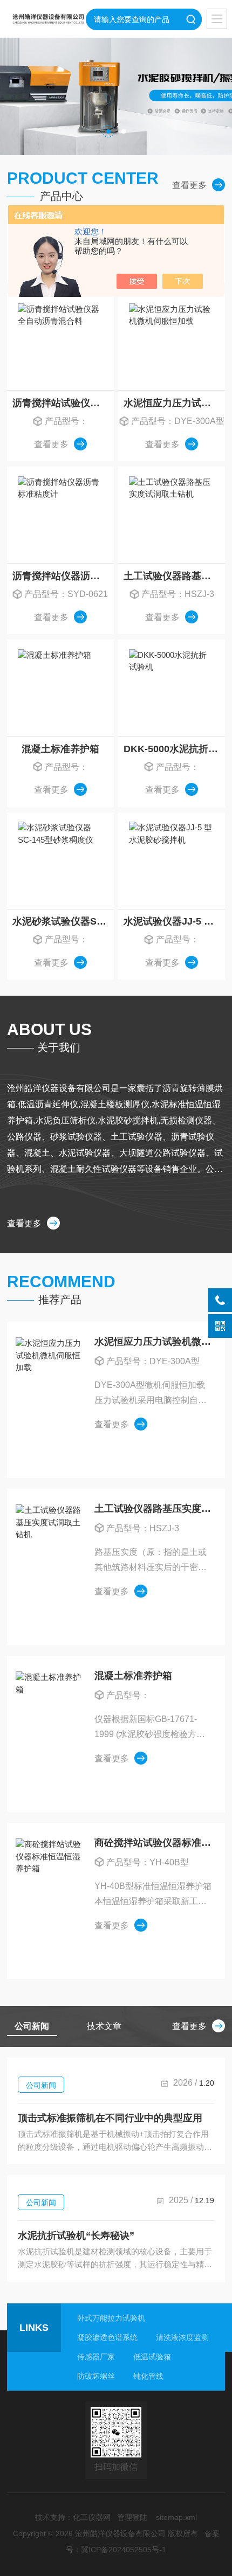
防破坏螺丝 (96, 2376)
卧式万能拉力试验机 (111, 2318)
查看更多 (189, 185)
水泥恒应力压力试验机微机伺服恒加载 (174, 403)
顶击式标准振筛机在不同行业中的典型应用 (110, 2118)
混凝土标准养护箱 (60, 749)
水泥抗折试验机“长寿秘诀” (76, 2235)
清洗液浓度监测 (182, 2337)
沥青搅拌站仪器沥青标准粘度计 (63, 576)
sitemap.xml (176, 2517)
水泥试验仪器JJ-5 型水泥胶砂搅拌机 (174, 921)
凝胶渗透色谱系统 (107, 2337)
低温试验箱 (152, 2357)
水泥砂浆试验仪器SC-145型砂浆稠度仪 (63, 921)
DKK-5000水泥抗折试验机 (174, 749)
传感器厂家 (96, 2357)
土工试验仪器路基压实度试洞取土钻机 (174, 576)
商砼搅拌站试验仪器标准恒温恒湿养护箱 (153, 1843)
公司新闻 (41, 2085)
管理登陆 (132, 2517)
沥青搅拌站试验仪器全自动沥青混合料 (63, 403)
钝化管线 (148, 2376)
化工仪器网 (92, 2517)
